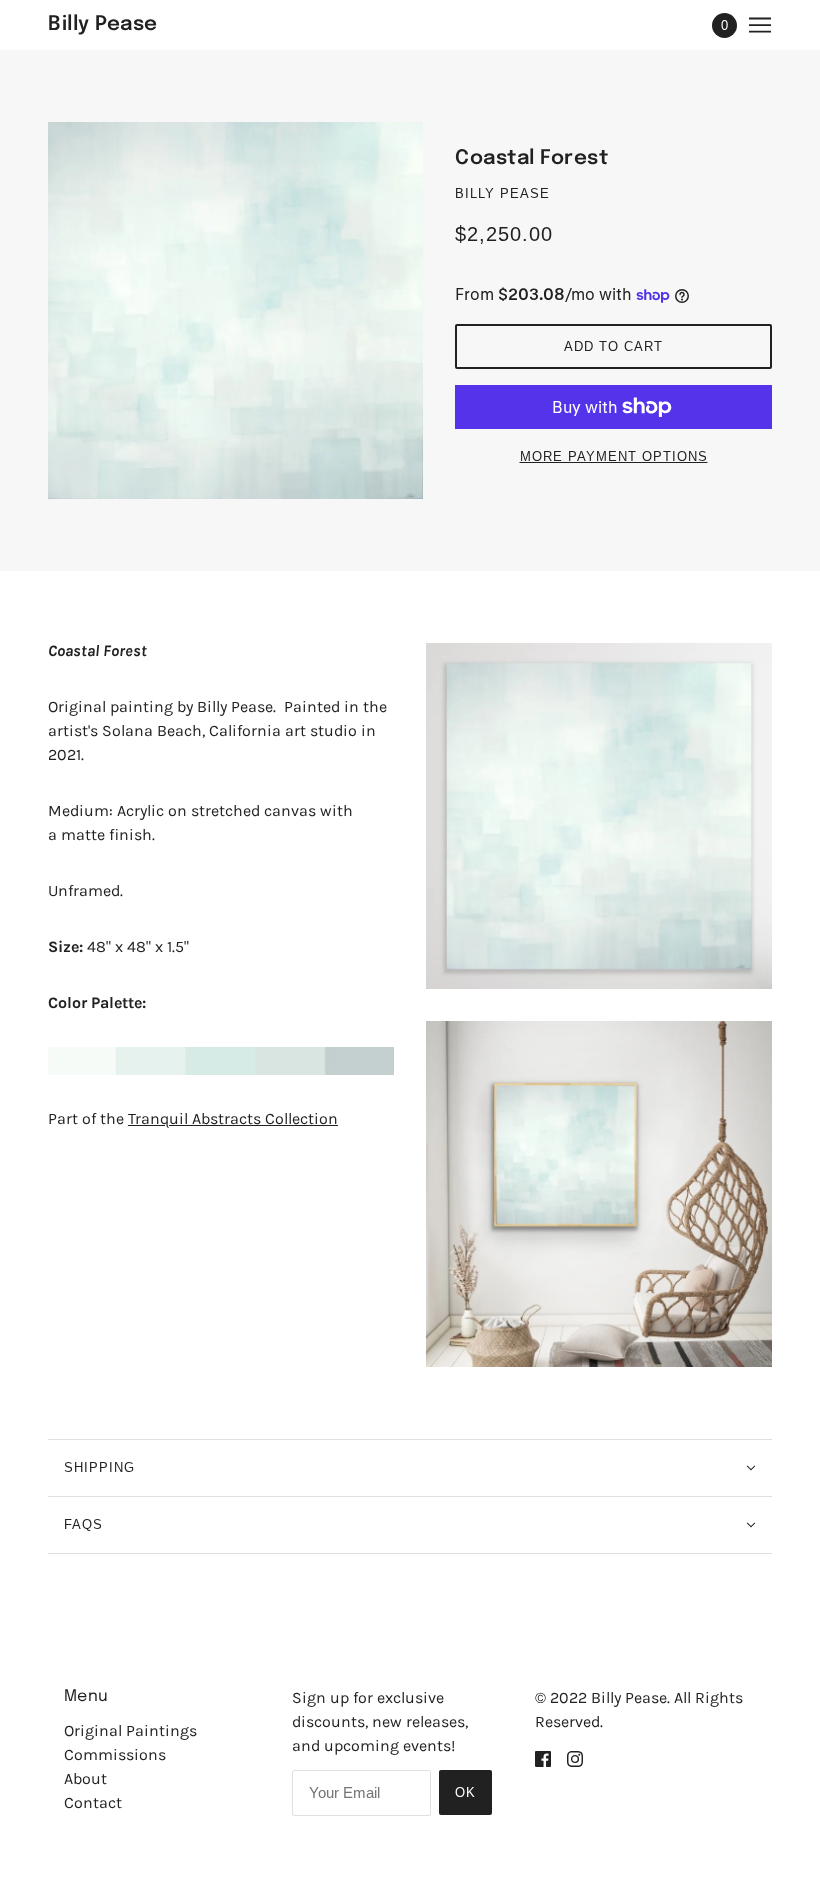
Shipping (99, 1467)
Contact (93, 1802)
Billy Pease (502, 193)
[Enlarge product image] (235, 310)
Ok (465, 1792)
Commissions (115, 1754)
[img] (543, 1758)
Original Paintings (130, 1730)
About (85, 1778)
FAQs (83, 1524)
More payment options (614, 456)
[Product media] (599, 816)
